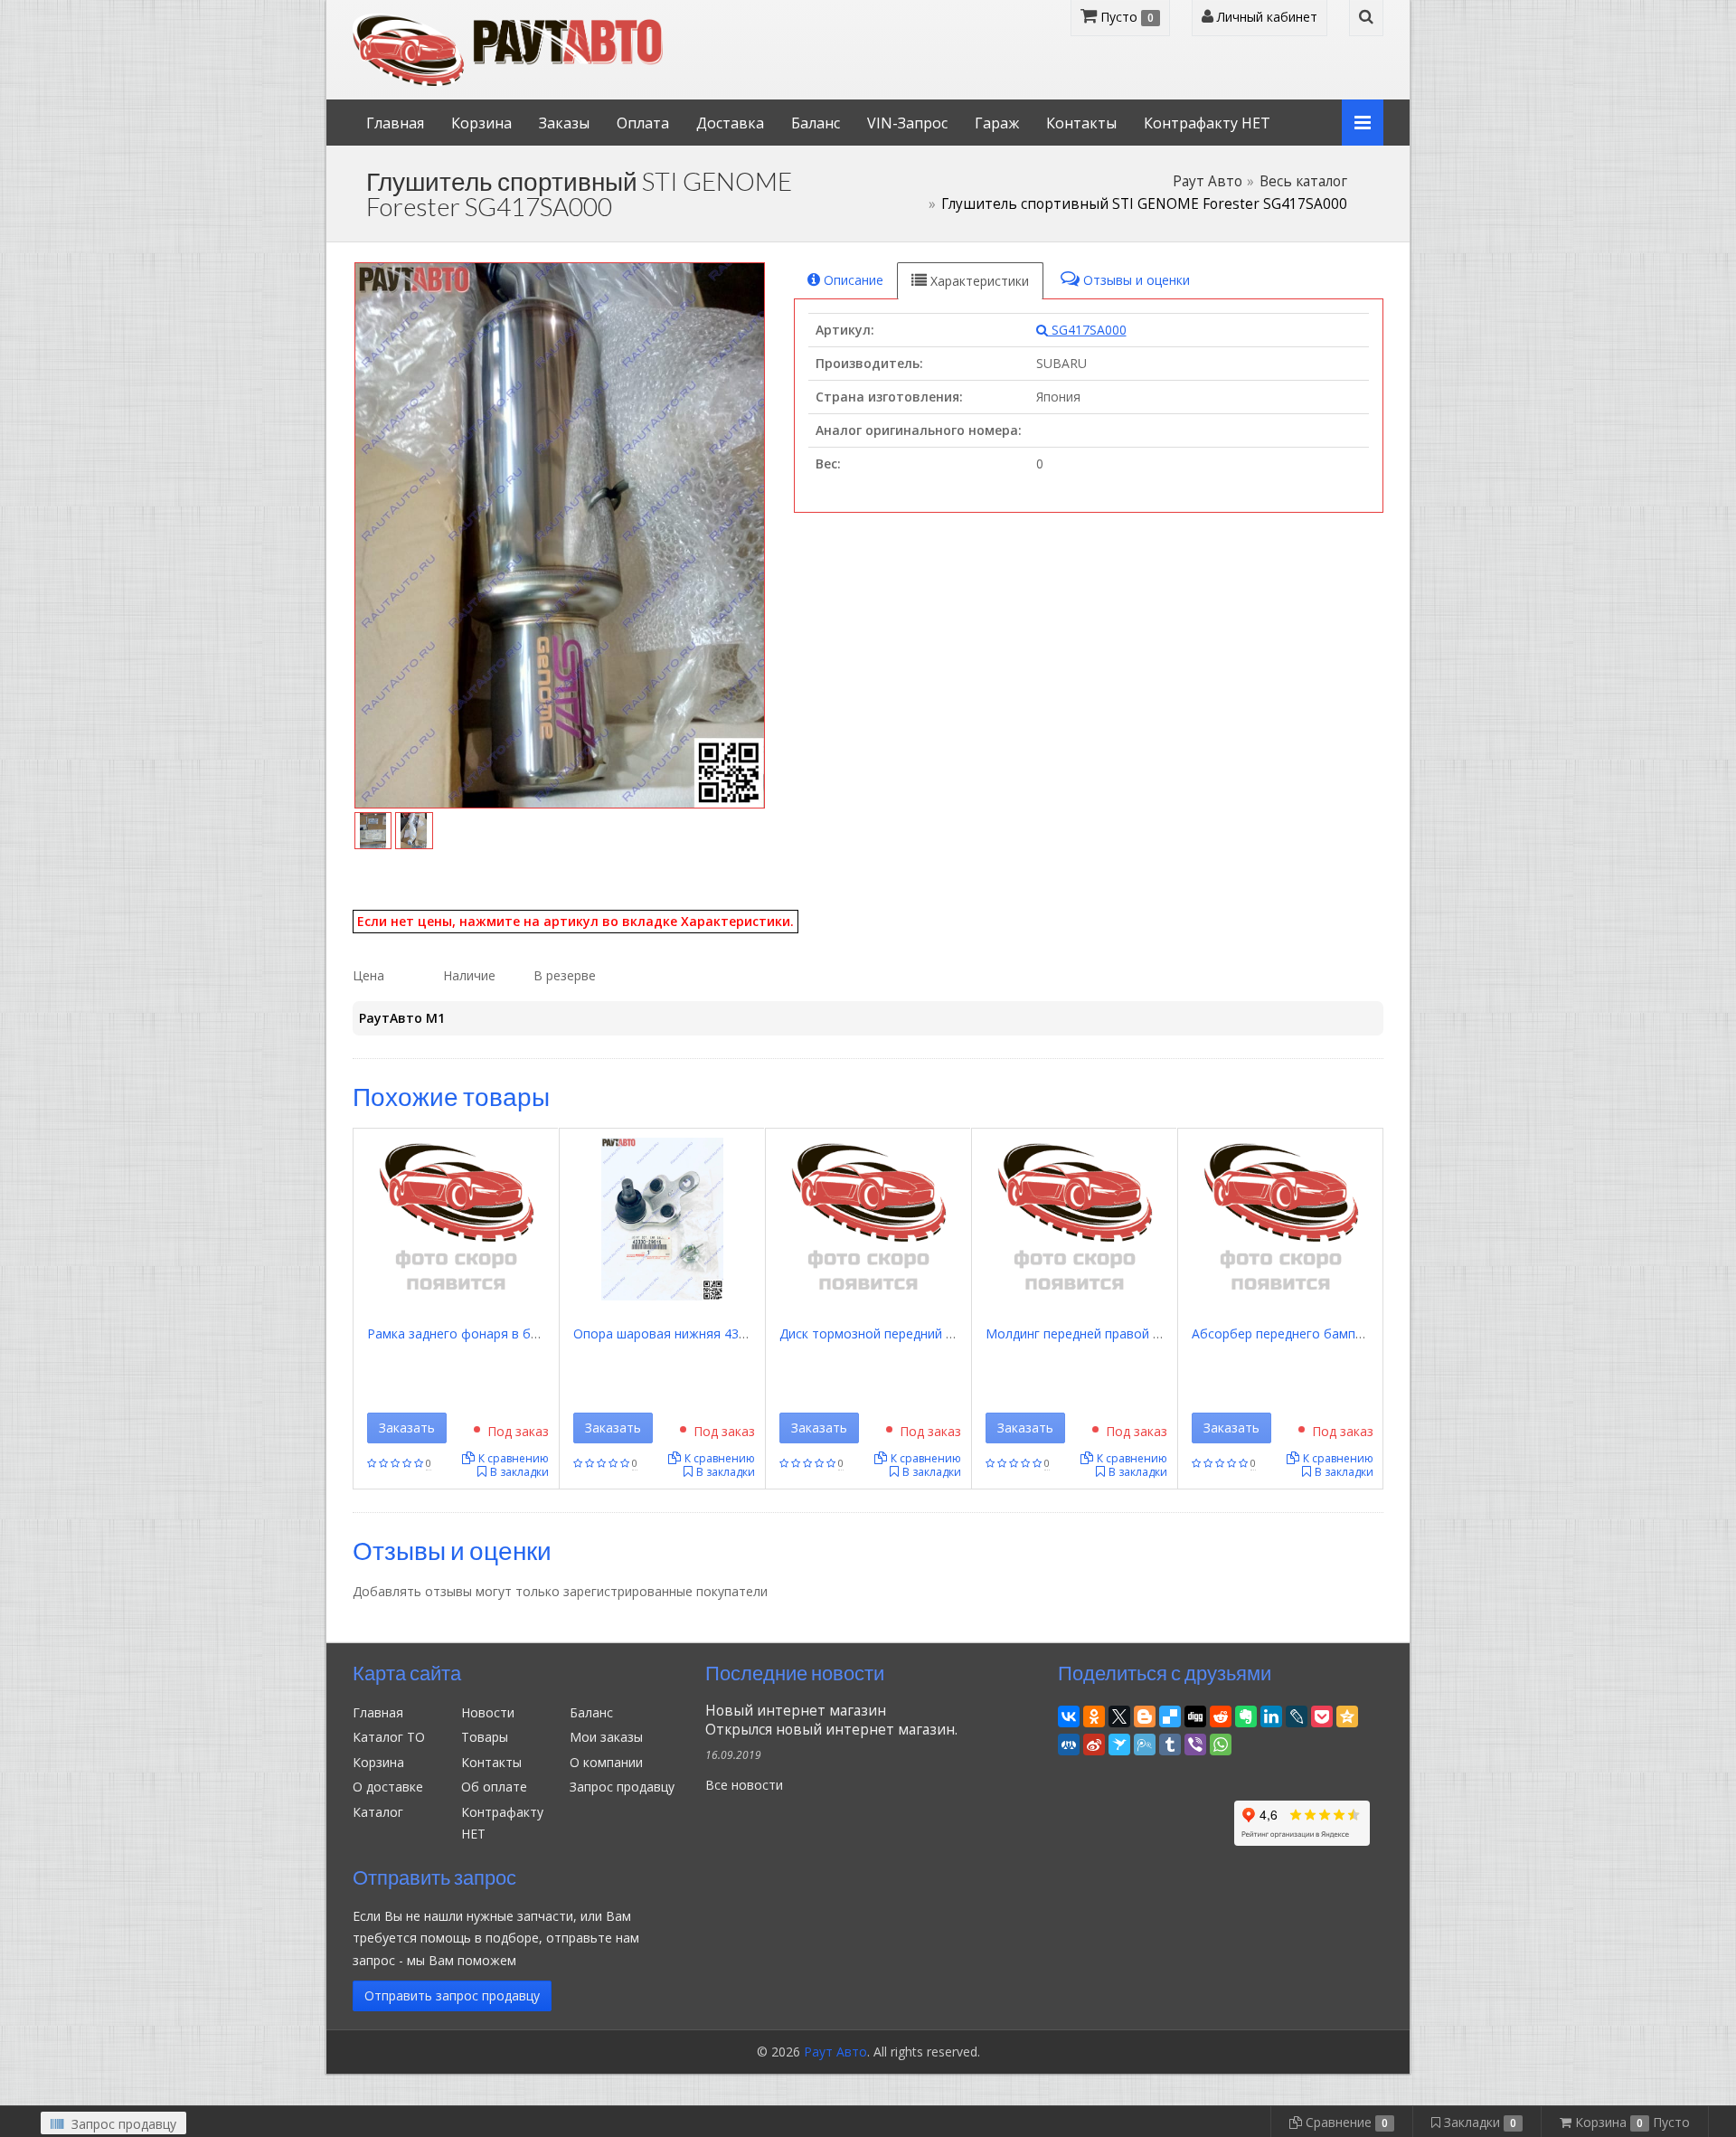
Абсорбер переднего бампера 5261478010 (1322, 1333)
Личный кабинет (1265, 17)
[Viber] (1195, 1742)
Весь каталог (1303, 181)
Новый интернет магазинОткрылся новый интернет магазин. (831, 1720)
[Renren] (1069, 1742)
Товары (485, 1737)
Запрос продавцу (622, 1787)
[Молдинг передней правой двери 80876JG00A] (1074, 1218)
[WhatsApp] (1221, 1742)
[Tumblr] (1170, 1742)
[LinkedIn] (1271, 1714)
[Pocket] (1322, 1714)
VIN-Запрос (907, 123)
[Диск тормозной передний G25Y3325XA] (868, 1218)
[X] (1119, 1714)
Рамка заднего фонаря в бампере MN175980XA (514, 1333)
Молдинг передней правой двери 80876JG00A (1125, 1333)
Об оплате (494, 1787)
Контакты (1081, 123)
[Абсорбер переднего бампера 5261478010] (1280, 1218)
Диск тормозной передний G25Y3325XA (900, 1333)
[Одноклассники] (1094, 1714)
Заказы (564, 123)
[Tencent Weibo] (1145, 1742)
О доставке (388, 1787)
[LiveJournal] (1297, 1714)
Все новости (744, 1785)
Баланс (816, 123)
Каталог (378, 1812)
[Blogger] (1145, 1714)
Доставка (730, 123)
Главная (395, 123)
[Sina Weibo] (1094, 1742)
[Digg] (1195, 1714)
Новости (488, 1712)
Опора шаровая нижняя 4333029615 (685, 1333)
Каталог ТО (389, 1737)
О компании (606, 1762)
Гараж (997, 123)
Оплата (643, 123)
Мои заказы (606, 1737)
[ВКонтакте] (1069, 1714)
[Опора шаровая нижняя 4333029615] (662, 1218)
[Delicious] (1170, 1714)
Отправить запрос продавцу (452, 1995)
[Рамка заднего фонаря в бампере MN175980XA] (456, 1218)
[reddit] (1221, 1714)
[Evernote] (1246, 1714)
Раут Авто (1208, 181)
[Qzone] (1347, 1714)
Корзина (481, 123)
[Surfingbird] (1119, 1742)
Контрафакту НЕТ (1207, 123)
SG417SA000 (1087, 330)
